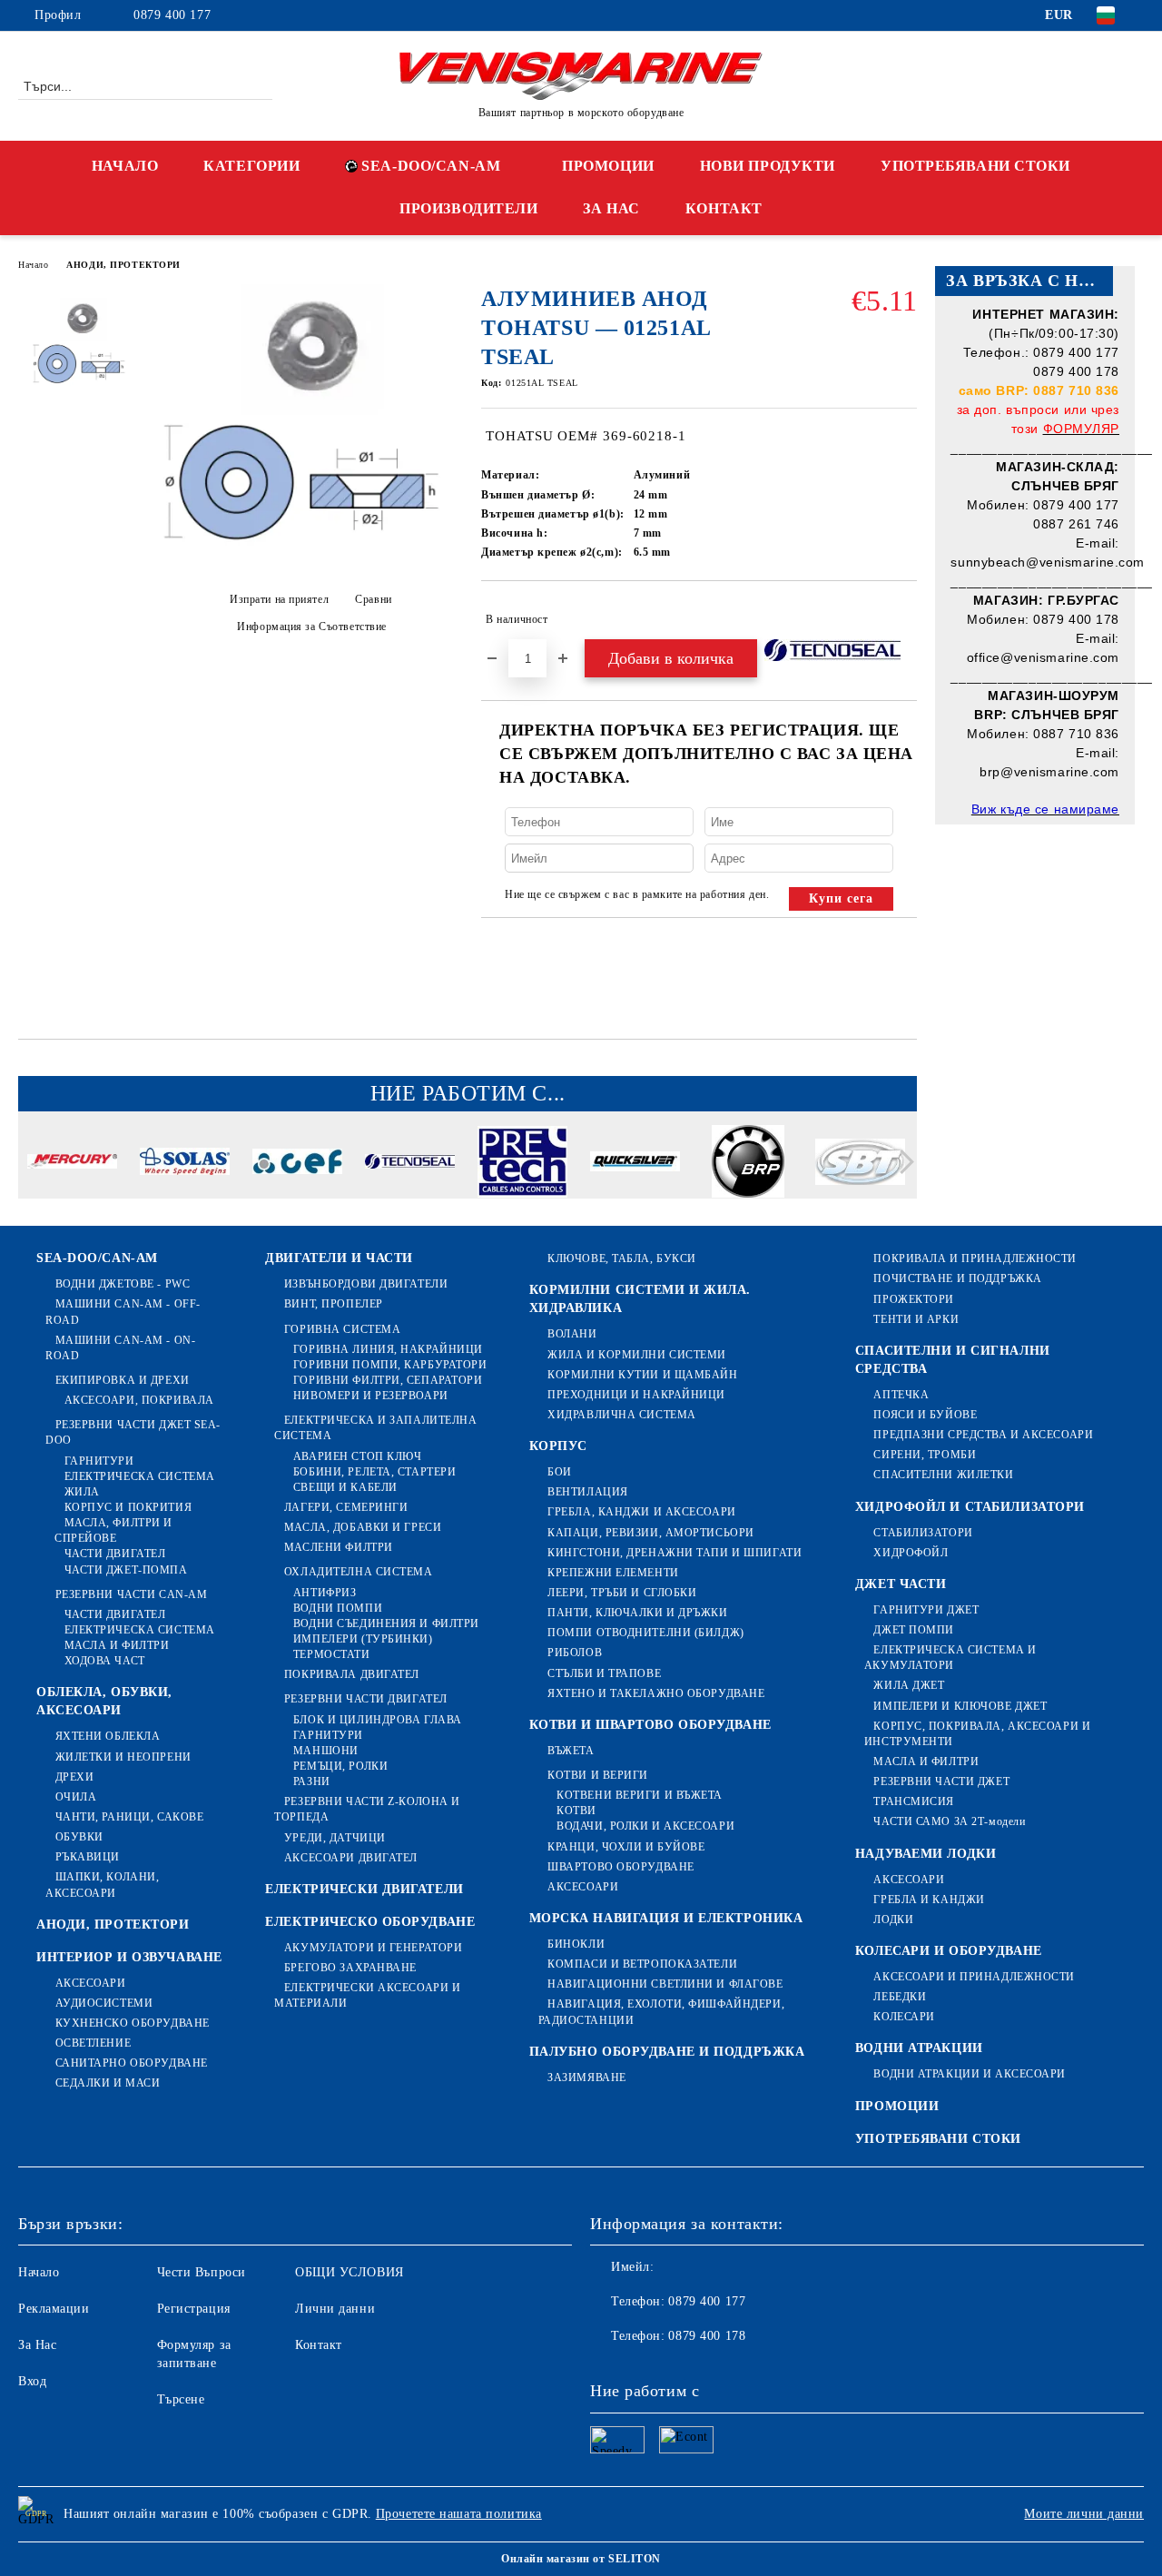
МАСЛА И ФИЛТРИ (117, 1645)
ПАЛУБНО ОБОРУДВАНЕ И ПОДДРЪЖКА (667, 2052)
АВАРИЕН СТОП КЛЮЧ (357, 1456)
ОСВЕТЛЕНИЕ (93, 2043)
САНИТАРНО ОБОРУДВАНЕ (132, 2063)
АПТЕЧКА (901, 1395)
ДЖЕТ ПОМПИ (914, 1630)
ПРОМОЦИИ (608, 166)
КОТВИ (576, 1811)
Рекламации (54, 2309)
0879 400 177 (172, 15)
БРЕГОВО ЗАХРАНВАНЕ (350, 1968)
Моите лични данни (1084, 2514)
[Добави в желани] (904, 619)
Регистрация (194, 2309)
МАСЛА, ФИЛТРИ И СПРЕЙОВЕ (113, 1530)
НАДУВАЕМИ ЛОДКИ (926, 1854)
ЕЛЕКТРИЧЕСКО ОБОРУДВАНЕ (370, 1922)
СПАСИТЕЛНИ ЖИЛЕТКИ (943, 1475)
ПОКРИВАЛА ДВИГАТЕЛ (352, 1674)
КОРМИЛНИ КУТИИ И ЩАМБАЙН (642, 1375)
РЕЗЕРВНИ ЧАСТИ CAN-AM (131, 1594)
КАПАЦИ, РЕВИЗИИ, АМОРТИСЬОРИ (651, 1533)
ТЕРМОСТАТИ (331, 1654)
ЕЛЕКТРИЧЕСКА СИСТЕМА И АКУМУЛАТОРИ (950, 1658)
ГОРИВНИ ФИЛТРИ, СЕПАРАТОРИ (388, 1380)
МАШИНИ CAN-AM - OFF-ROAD (123, 1312)
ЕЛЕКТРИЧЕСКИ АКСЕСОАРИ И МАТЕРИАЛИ (367, 1995)
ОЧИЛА (76, 1797)
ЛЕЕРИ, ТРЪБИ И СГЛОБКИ (622, 1593)
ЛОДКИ (893, 1920)
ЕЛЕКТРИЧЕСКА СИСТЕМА (140, 1476)
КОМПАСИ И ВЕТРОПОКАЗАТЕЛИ (642, 1964)
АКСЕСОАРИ (91, 1983)
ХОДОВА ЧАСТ (105, 1661)
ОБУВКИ (79, 1837)
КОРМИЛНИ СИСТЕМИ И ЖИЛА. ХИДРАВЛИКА (640, 1299)
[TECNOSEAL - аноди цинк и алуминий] (410, 1164)
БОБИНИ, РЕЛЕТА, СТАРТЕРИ (374, 1472)
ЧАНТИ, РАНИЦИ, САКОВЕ (129, 1817)
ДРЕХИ (74, 1777)
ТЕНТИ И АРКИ (916, 1319)
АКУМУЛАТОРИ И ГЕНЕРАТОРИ (373, 1948)
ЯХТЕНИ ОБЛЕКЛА (108, 1736)
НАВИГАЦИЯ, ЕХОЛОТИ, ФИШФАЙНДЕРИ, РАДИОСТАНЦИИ (661, 2012)
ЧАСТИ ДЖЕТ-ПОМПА (126, 1570)
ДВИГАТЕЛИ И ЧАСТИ (339, 1258)
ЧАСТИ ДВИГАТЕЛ (115, 1554)
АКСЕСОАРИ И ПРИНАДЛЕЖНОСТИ (974, 1977)
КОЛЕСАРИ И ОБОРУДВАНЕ (949, 1951)
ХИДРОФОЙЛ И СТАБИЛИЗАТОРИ (970, 1507)
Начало (33, 265)
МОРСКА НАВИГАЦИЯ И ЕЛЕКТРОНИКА (666, 1918)
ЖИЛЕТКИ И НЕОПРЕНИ (123, 1757)
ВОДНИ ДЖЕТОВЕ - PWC (123, 1284)
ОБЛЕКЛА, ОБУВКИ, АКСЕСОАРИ (104, 1701)
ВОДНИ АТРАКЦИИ (919, 2048)
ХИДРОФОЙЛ (911, 1553)
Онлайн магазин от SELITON (581, 2559)
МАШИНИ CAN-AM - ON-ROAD (120, 1348)
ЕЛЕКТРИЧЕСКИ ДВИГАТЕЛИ (364, 1889)
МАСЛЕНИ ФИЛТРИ (338, 1547)
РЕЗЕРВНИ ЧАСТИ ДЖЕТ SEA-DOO (133, 1432)
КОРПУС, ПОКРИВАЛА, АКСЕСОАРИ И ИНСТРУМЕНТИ (977, 1734)
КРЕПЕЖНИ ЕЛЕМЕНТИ (613, 1573)
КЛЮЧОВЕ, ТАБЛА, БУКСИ (622, 1258)
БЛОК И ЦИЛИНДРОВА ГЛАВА (377, 1720)
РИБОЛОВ (575, 1653)
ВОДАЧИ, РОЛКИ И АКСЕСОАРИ (645, 1826)
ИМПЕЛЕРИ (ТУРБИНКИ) (363, 1639)
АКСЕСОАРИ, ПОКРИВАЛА (139, 1400)
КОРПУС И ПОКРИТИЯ (128, 1507)
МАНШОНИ (325, 1751)
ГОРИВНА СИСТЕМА (342, 1329)
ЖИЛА (82, 1492)
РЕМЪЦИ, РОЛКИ (340, 1766)
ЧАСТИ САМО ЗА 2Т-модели (949, 1821)
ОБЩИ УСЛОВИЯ (350, 2272)
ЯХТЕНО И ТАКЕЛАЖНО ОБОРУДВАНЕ (656, 1693)
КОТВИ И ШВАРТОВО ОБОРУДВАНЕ (650, 1725)
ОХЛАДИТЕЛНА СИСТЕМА (358, 1572)
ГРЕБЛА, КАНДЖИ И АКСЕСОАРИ (642, 1512)
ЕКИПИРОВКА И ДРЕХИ (123, 1380)
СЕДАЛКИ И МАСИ (108, 2083)
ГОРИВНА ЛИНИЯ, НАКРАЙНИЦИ (388, 1349)
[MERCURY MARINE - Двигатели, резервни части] (72, 1164)
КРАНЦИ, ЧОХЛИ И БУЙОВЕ (626, 1847)
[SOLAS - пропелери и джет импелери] (185, 1164)
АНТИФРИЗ (325, 1593)
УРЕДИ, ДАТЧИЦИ (335, 1838)
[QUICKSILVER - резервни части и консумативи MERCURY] (635, 1164)
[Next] (902, 1162)
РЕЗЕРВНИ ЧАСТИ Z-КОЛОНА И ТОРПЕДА (367, 1809)
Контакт (319, 2345)
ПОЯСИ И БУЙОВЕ (925, 1415)
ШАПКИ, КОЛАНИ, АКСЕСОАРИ (102, 1885)
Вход (32, 2381)
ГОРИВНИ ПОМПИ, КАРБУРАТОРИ (390, 1365)
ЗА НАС (611, 208)
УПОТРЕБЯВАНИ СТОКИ (975, 166)
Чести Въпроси (202, 2272)
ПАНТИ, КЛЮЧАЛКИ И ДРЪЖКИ (637, 1613)
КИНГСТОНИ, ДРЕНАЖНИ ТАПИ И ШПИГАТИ (675, 1553)
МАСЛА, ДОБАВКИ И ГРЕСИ (363, 1527)
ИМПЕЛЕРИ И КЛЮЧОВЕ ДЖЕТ (960, 1706)
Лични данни (335, 2309)
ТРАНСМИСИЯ (914, 1801)
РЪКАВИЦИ (88, 1857)
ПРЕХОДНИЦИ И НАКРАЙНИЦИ (636, 1395)
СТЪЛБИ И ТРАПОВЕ (604, 1673)
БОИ (560, 1472)
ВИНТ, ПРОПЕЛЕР (333, 1304)
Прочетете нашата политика (459, 2514)
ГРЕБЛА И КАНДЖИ (929, 1900)
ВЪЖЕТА (571, 1751)
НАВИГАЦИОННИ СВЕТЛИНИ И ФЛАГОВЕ (665, 1984)
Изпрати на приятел (279, 599)
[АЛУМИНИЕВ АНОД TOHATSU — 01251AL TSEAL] (305, 563)
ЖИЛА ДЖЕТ (909, 1685)
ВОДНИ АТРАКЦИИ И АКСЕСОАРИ (970, 2074)
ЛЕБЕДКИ (900, 1997)
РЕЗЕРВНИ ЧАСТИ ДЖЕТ (941, 1781)
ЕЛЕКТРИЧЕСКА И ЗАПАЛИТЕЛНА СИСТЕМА (375, 1428)
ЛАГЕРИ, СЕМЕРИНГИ (346, 1507)
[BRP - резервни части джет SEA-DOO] (748, 1164)
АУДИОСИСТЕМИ (104, 2003)
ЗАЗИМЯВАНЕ (587, 2078)
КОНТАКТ (724, 208)
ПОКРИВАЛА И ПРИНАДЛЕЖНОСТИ (975, 1258)
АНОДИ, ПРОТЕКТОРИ (123, 265)
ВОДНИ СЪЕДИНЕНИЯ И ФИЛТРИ (386, 1624)
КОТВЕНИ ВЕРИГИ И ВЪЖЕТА (640, 1795)
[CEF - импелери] (297, 1164)
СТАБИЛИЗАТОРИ (923, 1533)
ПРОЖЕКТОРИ (914, 1299)
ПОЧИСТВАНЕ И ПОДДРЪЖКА (957, 1278)
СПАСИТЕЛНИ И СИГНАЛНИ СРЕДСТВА (953, 1360)
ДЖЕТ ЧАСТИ (901, 1584)
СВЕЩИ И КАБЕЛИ (345, 1487)
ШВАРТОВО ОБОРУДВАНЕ (621, 1867)
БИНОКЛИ (576, 1944)
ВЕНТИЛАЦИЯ (588, 1492)
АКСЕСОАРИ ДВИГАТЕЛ (351, 1858)
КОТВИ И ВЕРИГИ (598, 1775)
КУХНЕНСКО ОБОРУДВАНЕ (133, 2023)
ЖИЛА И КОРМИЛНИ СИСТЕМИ (637, 1355)
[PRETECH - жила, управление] (522, 1165)
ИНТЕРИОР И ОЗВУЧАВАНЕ (129, 1957)
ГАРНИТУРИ (99, 1461)
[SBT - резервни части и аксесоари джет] (860, 1165)
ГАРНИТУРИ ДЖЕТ (926, 1610)
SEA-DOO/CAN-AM (431, 166)
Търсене (181, 2399)
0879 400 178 (707, 2336)
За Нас (37, 2345)
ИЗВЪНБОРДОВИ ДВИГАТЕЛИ (366, 1284)
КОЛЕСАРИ (904, 2017)
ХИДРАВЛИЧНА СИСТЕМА (622, 1415)
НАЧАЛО (125, 166)
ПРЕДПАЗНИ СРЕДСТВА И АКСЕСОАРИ (983, 1435)
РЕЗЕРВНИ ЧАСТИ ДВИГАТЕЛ (365, 1699)
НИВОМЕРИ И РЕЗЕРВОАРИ (370, 1396)
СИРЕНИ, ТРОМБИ (925, 1455)
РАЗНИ (311, 1781)
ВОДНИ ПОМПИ (338, 1608)
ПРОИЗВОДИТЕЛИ (468, 208)
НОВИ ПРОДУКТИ (768, 166)
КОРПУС (558, 1446)
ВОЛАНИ (572, 1334)
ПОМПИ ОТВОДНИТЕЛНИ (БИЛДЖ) (646, 1633)
